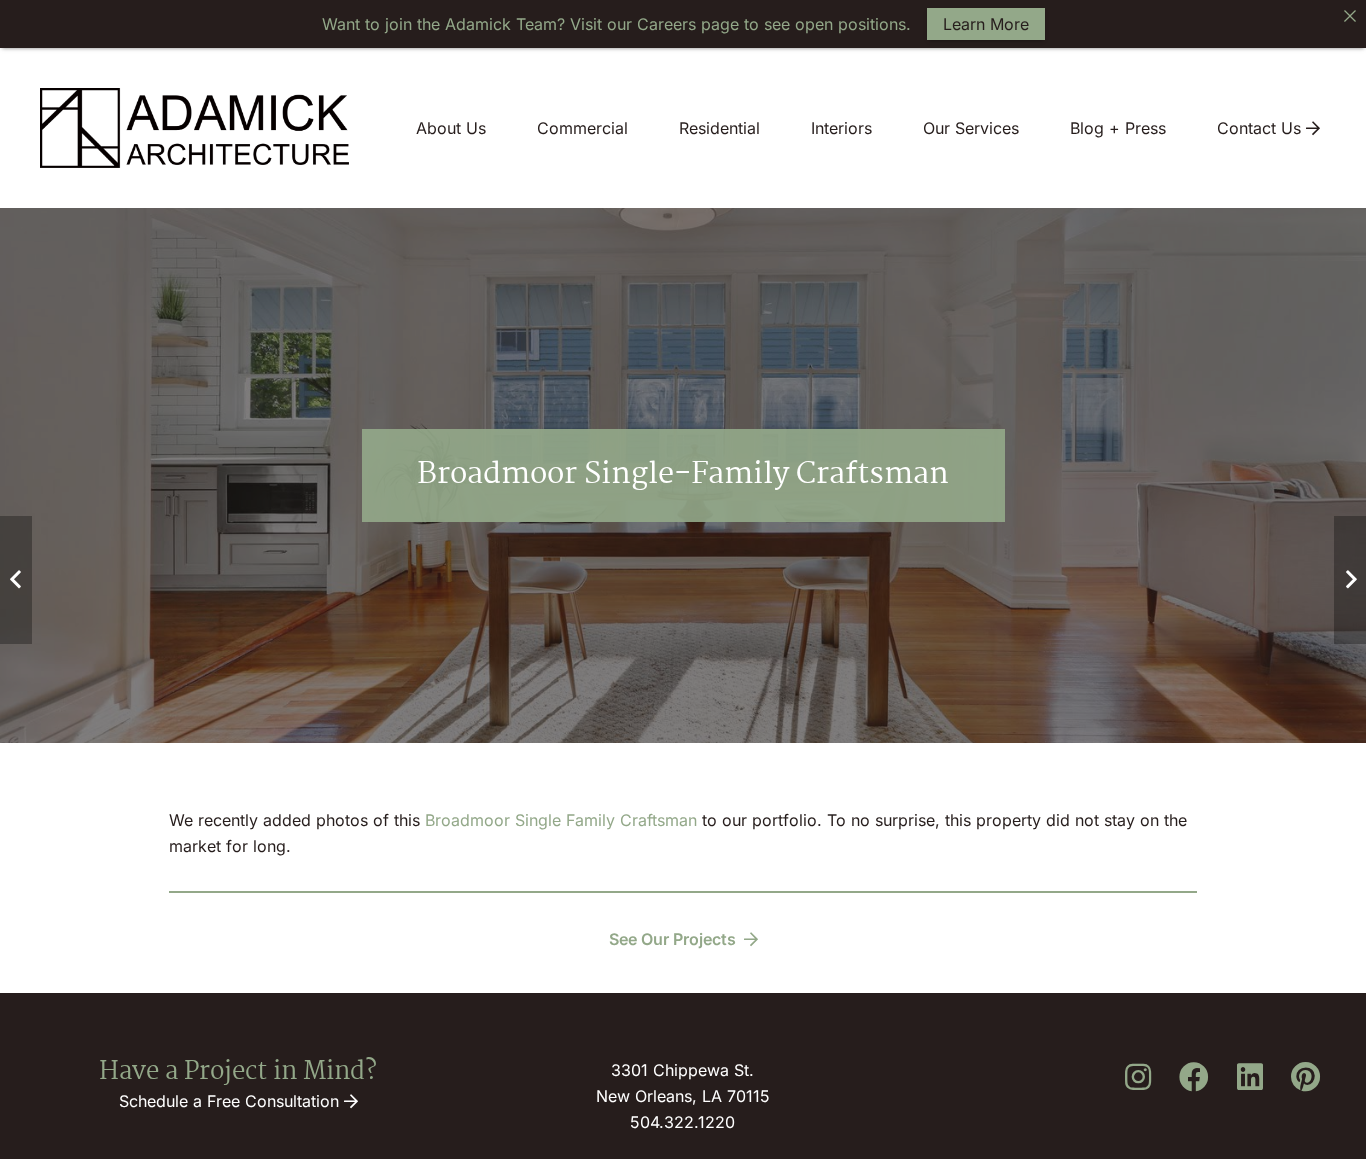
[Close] (1350, 16)
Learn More (986, 24)
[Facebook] (1194, 1077)
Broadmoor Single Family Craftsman (561, 820)
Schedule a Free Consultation (231, 1101)
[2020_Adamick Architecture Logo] (194, 128)
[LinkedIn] (1250, 1077)
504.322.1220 (682, 1122)
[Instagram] (1138, 1077)
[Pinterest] (1306, 1077)
